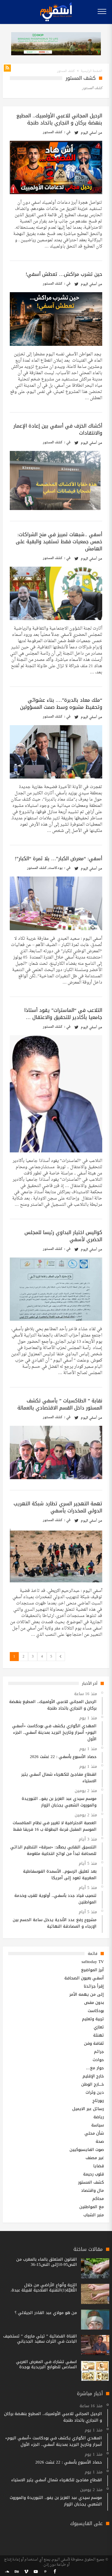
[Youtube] (36, 2572)
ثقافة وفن (94, 2043)
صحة (100, 2141)
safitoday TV (93, 1962)
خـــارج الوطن (93, 2084)
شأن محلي (94, 2133)
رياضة (99, 2117)
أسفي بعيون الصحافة (84, 1978)
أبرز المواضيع (92, 1970)
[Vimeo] (26, 2572)
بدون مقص (94, 2003)
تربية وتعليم (93, 2019)
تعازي (99, 2027)
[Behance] (17, 2572)
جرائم (99, 2052)
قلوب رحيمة (94, 2174)
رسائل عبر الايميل (88, 2109)
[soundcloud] (7, 2572)
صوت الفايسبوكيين (87, 2150)
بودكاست (55, 868)
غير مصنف (95, 2158)
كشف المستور (53, 132)
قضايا (99, 2166)
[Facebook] (55, 2572)
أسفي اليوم (89, 133)
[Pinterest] (45, 2572)
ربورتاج (98, 2101)
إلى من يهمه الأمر (87, 1994)
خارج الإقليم (93, 2076)
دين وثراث (95, 2092)
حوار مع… (95, 2068)
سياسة (98, 2125)
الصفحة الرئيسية (91, 71)
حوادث (98, 2060)
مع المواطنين (92, 2207)
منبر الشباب (94, 2215)
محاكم (98, 2199)
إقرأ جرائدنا (94, 1986)
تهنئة (99, 2035)
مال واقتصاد (92, 2190)
